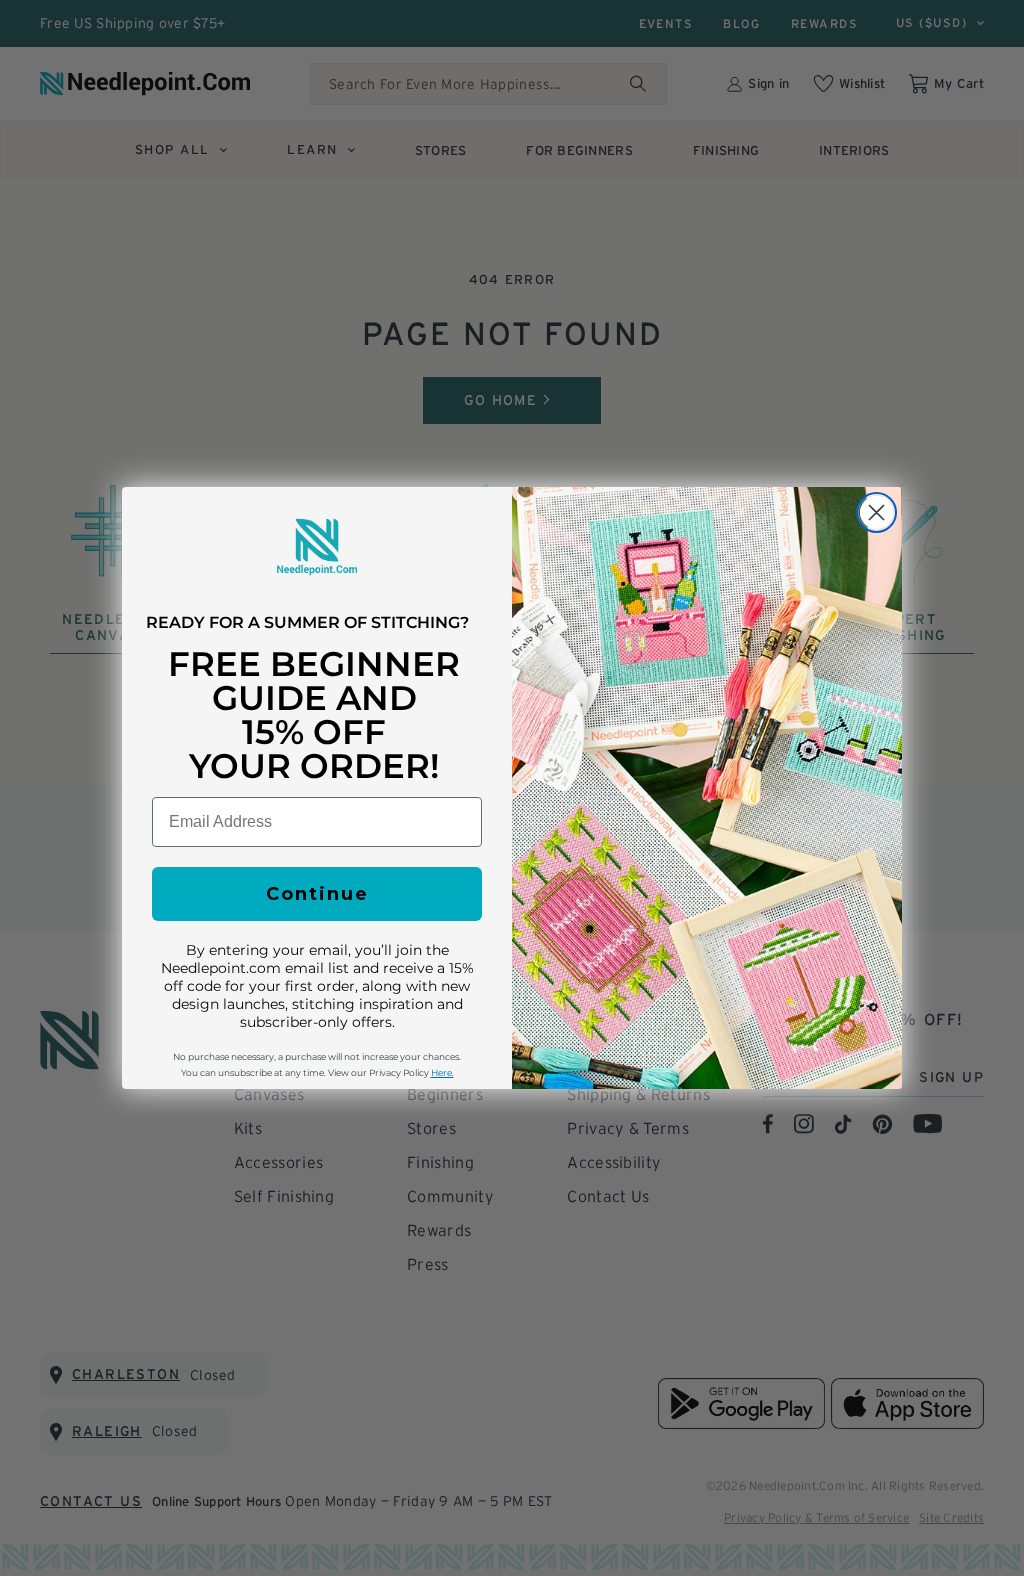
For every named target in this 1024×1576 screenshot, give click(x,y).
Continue (317, 894)
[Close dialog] (876, 512)
